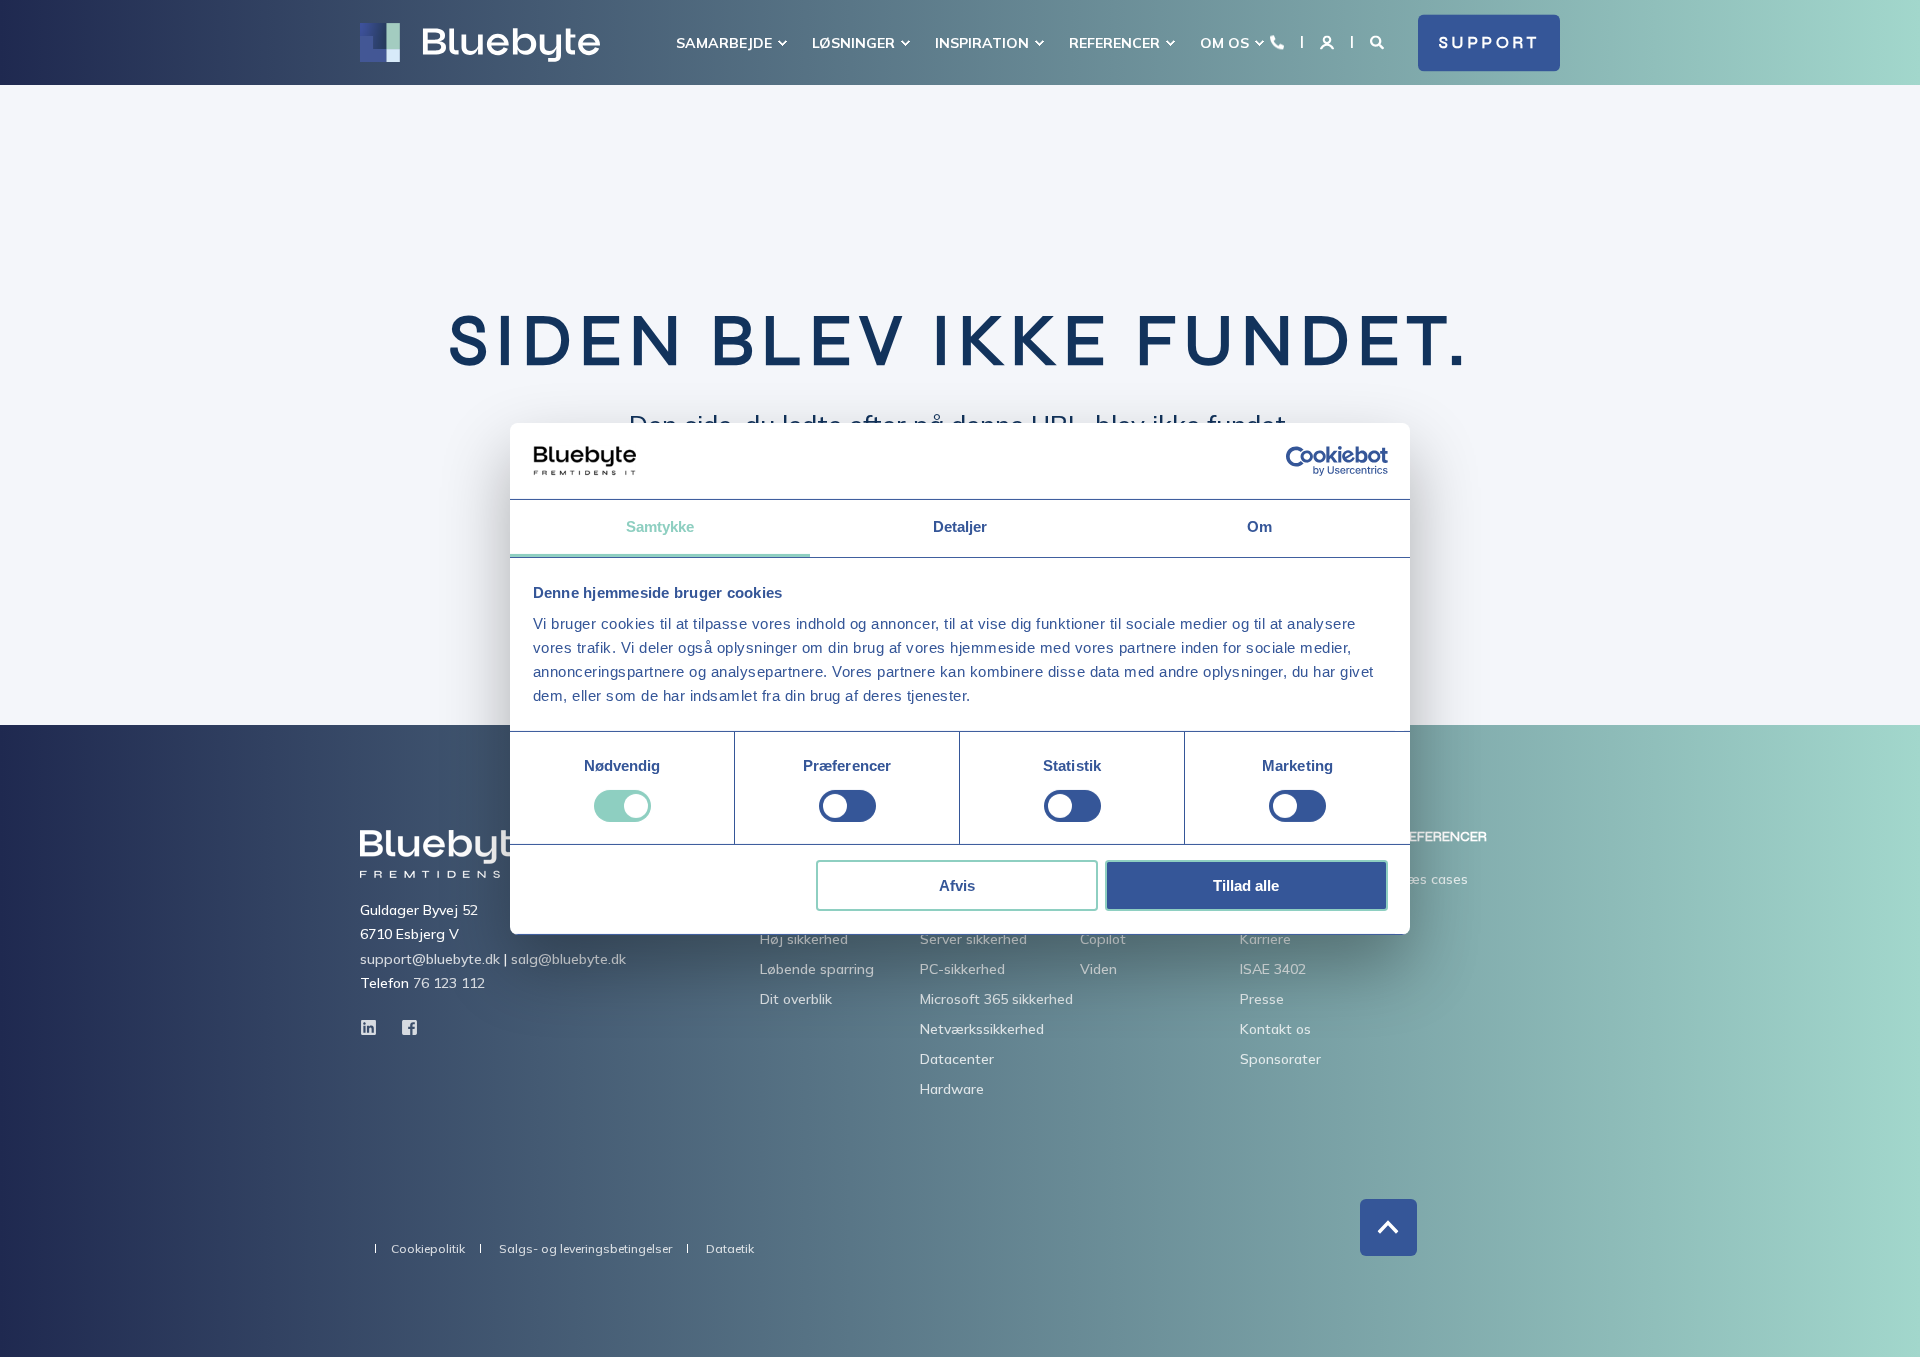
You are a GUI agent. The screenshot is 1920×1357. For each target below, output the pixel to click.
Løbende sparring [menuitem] (817, 969)
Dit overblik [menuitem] (796, 999)
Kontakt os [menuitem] (1275, 1029)
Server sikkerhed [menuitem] (973, 939)
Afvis (957, 885)
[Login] (1329, 41)
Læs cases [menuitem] (1434, 879)
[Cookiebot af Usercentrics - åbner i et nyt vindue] (1300, 461)
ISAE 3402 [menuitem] (1273, 969)
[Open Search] (1379, 41)
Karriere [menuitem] (1265, 939)
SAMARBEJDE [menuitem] (724, 43)
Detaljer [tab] (960, 526)
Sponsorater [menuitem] (1280, 1059)
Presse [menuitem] (1262, 999)
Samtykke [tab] (660, 526)
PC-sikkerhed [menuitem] (962, 969)
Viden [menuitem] (1098, 969)
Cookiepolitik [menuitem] (428, 1249)
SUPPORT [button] (1489, 42)
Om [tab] (1259, 526)
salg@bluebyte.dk (568, 959)
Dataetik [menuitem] (730, 1249)
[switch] (847, 806)
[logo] (447, 854)
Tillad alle (1246, 885)
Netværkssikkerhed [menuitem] (982, 1029)
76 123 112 (449, 983)
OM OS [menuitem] (1224, 43)
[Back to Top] (1388, 1227)
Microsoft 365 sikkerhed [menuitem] (996, 999)
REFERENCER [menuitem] (1114, 43)
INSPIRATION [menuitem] (982, 43)
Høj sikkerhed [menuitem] (804, 939)
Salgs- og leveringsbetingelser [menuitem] (585, 1249)
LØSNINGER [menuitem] (853, 43)
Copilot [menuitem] (1103, 939)
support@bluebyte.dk (430, 959)
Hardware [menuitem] (952, 1089)
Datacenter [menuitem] (957, 1059)
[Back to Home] (480, 43)
